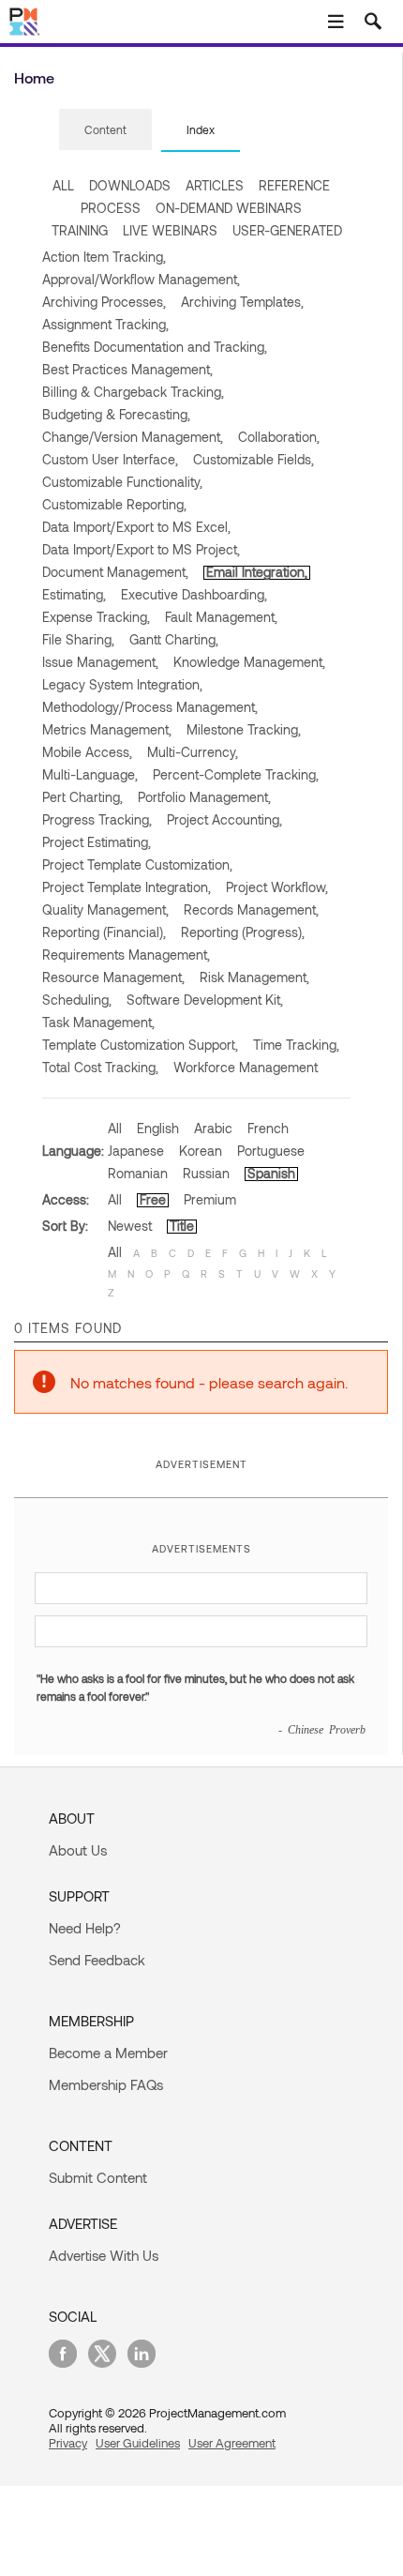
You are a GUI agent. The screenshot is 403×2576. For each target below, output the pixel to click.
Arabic (213, 1128)
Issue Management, (100, 662)
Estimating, (74, 594)
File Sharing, (78, 639)
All (115, 1128)
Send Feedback (97, 1960)
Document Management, (115, 572)
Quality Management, (105, 909)
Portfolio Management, (204, 797)
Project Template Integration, (127, 887)
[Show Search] (373, 22)
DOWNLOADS (130, 185)
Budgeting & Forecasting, (116, 414)
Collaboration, (279, 437)
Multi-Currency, (193, 752)
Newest (130, 1226)
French (268, 1128)
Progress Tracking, (97, 819)
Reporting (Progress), (243, 932)
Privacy (68, 2443)
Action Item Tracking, (104, 257)
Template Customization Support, (140, 1045)
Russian (206, 1173)
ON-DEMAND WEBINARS (229, 208)
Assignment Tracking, (105, 324)
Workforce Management (246, 1067)
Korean (201, 1151)
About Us (78, 1850)
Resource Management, (113, 977)
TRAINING (80, 230)
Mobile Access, (87, 752)
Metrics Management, (107, 729)
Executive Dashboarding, (194, 594)
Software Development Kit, (205, 1000)
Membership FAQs (106, 2084)
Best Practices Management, (127, 369)
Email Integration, (257, 572)
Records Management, (251, 909)
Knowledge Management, (249, 662)
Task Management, (98, 1022)
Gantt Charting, (174, 639)
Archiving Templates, (242, 302)
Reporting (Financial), (104, 932)
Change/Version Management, (133, 437)
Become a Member (108, 2053)
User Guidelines (138, 2443)
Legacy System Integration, (122, 684)
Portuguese (271, 1151)
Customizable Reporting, (114, 504)
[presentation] (105, 129)
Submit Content (98, 2177)
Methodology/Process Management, (150, 707)
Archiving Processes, (104, 302)
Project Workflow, (277, 887)
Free (153, 1199)
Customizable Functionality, (122, 482)
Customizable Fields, (254, 459)
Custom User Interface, (110, 459)
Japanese (136, 1151)
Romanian (138, 1173)
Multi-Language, (90, 774)
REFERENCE (294, 185)
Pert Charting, (82, 797)
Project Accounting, (224, 819)
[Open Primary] (336, 22)
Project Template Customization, (137, 864)
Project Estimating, (97, 842)
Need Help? (85, 1928)
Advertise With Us (104, 2255)
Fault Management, (221, 617)
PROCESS (111, 208)
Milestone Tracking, (244, 729)
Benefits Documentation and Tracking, (155, 347)
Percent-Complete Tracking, (236, 774)
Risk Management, (254, 977)
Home (34, 77)
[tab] (105, 130)
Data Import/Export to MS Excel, (136, 527)
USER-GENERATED (287, 230)
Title (182, 1226)
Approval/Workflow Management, (141, 279)
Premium (210, 1199)
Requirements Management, (126, 955)
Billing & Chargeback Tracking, (133, 392)
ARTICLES (215, 185)
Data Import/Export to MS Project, (141, 549)
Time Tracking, (296, 1045)
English (158, 1128)
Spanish (271, 1173)
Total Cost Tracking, (100, 1067)
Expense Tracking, (96, 617)
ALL (63, 185)
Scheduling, (77, 1000)
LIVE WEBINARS (170, 230)
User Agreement (232, 2443)
